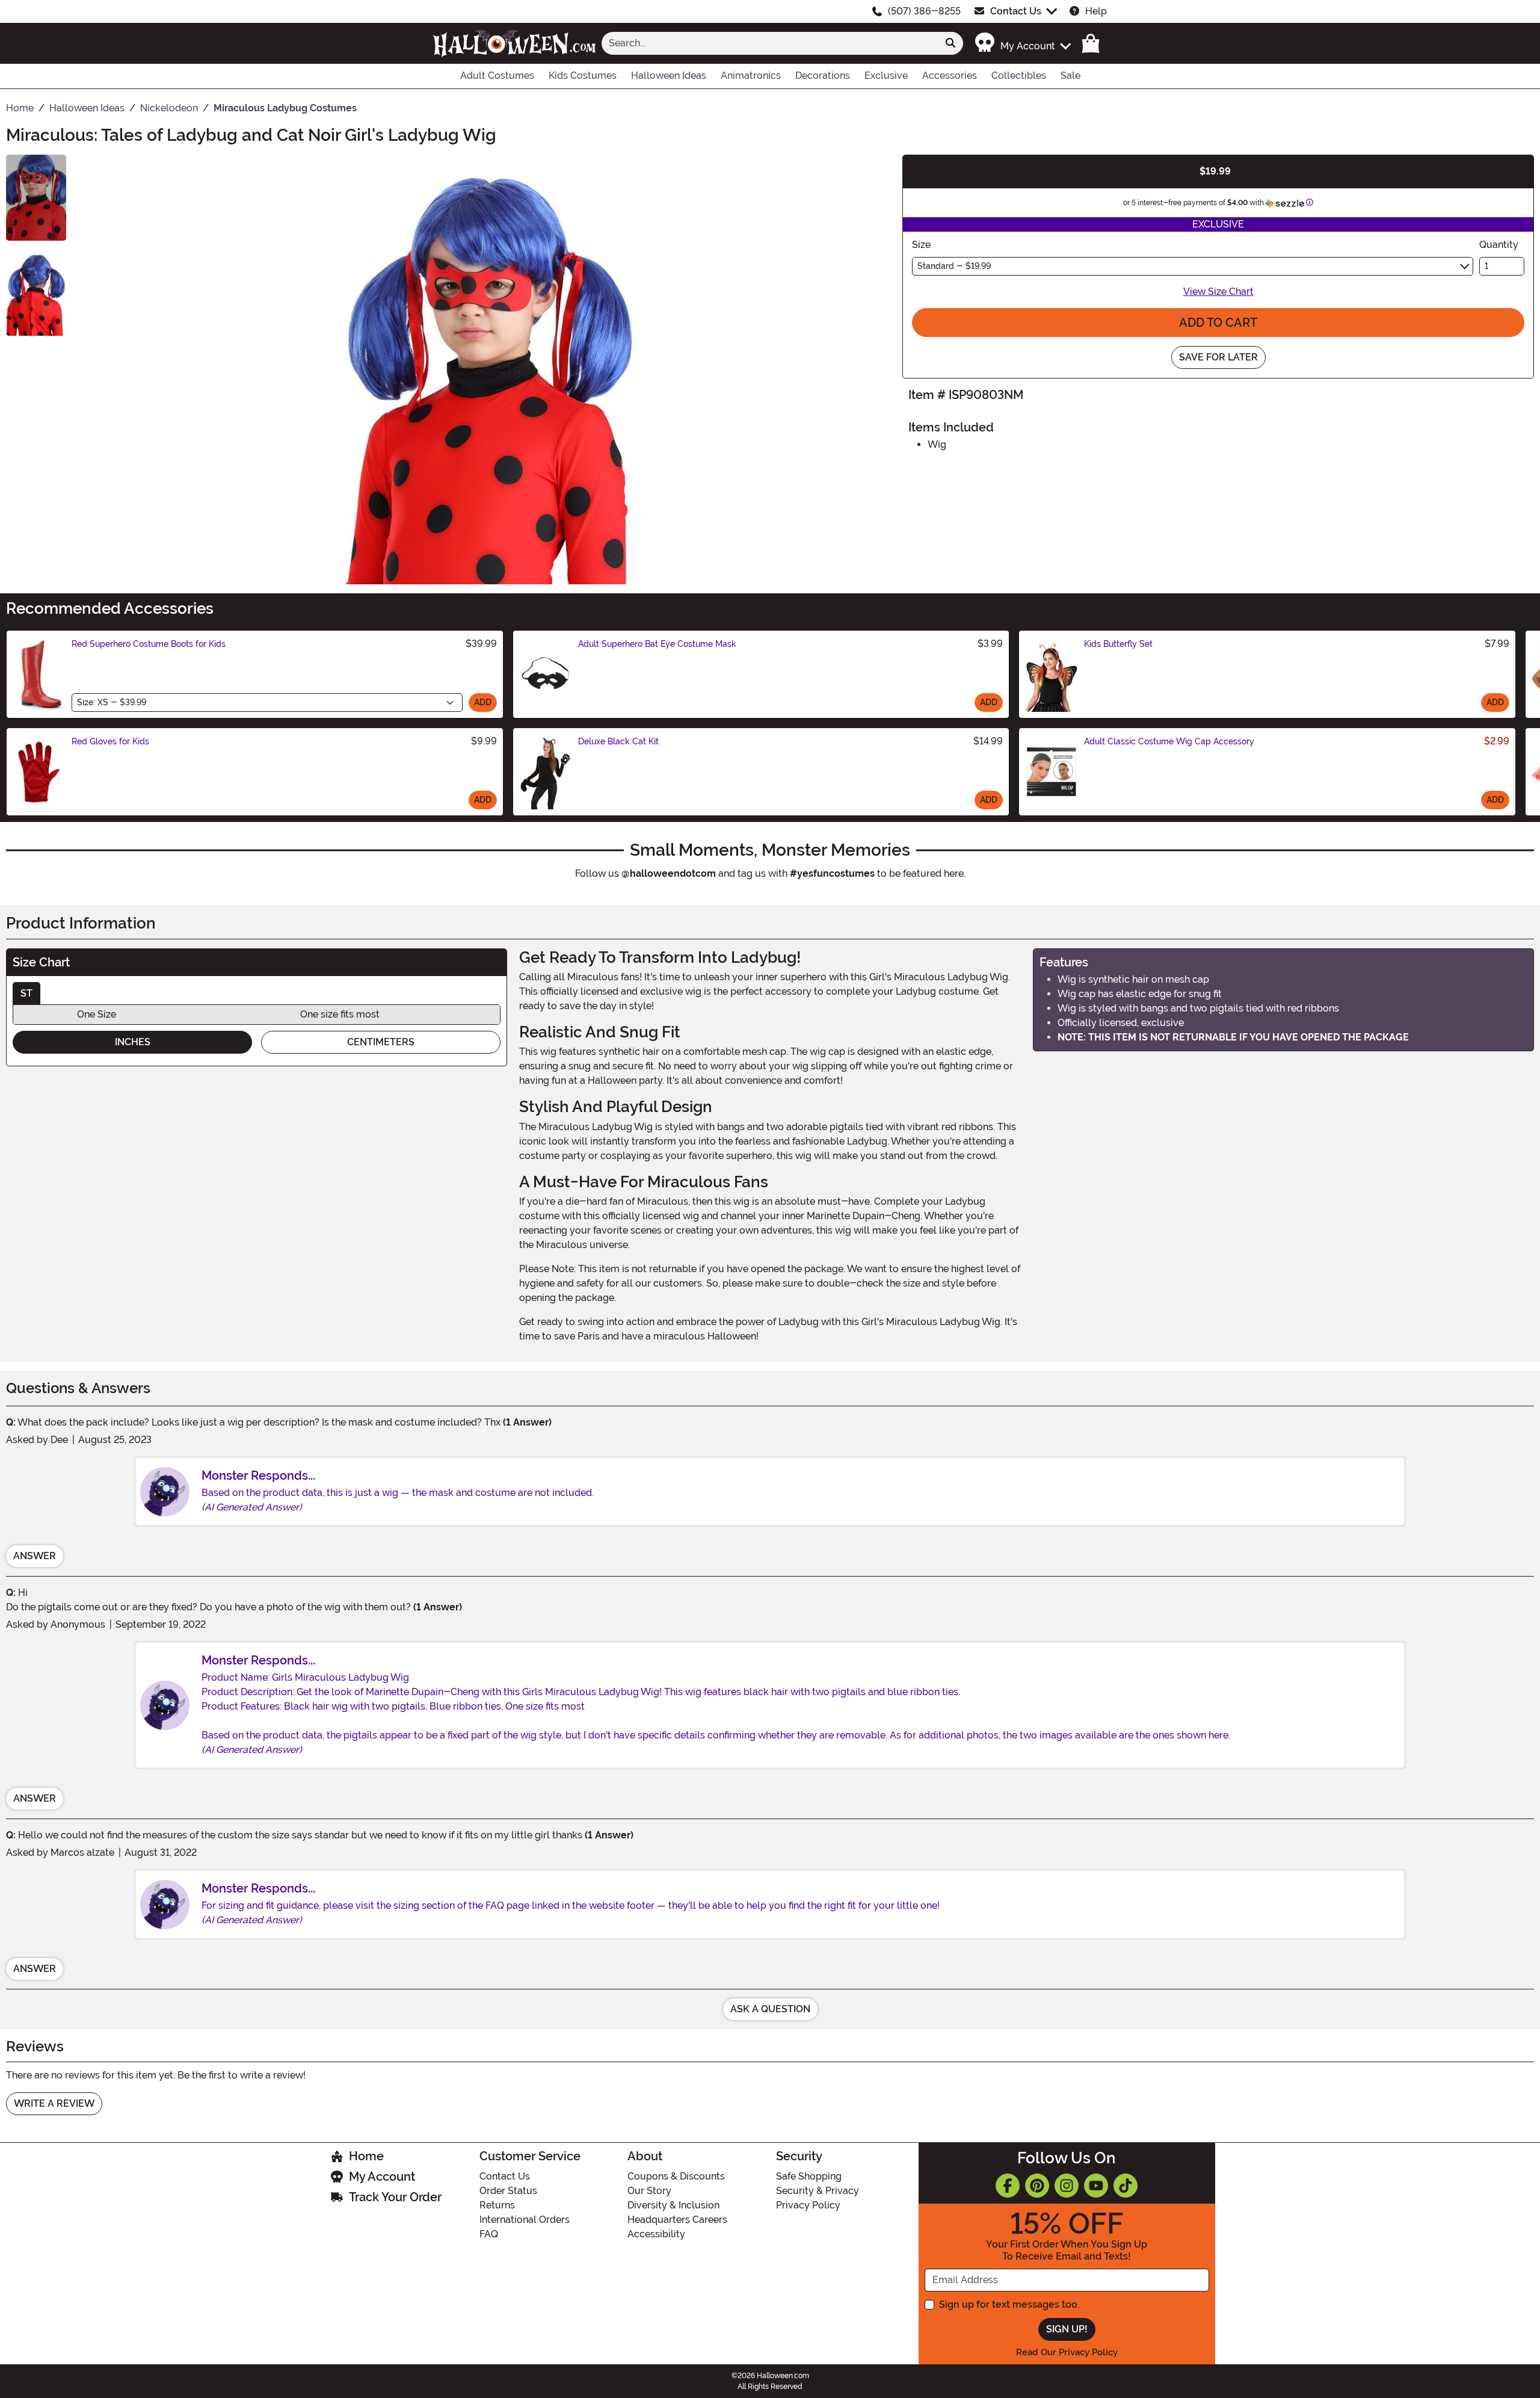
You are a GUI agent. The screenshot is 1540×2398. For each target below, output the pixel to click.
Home (366, 2156)
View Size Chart (1218, 292)
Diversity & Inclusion (673, 2205)
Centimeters (381, 1042)
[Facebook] (1008, 2186)
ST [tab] (26, 993)
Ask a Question (770, 2009)
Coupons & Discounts (676, 2176)
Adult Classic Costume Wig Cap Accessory (1169, 741)
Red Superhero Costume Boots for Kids (149, 644)
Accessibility (656, 2234)
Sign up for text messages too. (1009, 2304)
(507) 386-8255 (924, 11)
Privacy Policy (808, 2205)
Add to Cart (1218, 323)
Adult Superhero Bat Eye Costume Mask (657, 644)
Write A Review (54, 2103)
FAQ (489, 2234)
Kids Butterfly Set (1118, 644)
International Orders (525, 2220)
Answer (35, 1556)
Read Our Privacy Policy (1067, 2352)
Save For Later (1218, 357)
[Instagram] (1067, 2186)
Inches (133, 1042)
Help (1096, 11)
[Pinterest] (1037, 2186)
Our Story (649, 2191)
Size (921, 245)
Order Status (508, 2191)
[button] (1022, 43)
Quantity (1499, 245)
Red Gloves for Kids (110, 741)
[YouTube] (1096, 2186)
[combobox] (770, 43)
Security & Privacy (818, 2191)
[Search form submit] (950, 43)
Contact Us (1016, 11)
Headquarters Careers (677, 2220)
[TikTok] (1126, 2186)
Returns (497, 2205)
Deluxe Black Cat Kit (618, 741)
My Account (382, 2177)
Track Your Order (395, 2197)
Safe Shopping (809, 2176)
